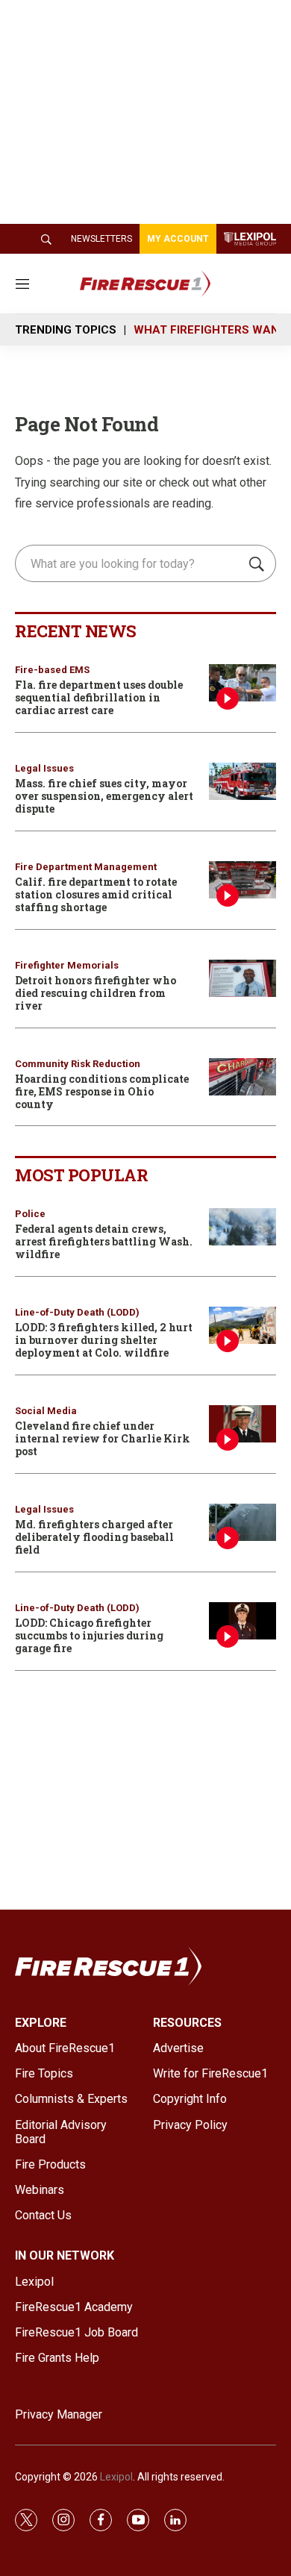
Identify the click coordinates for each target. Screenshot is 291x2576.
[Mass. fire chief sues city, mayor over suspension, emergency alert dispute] (242, 782)
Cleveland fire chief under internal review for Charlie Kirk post (103, 1438)
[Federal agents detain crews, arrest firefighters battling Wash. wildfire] (242, 1227)
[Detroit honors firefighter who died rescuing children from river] (242, 979)
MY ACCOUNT (178, 239)
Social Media (46, 1411)
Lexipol (116, 2477)
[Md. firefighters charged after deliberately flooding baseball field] (242, 1523)
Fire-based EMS (52, 670)
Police (30, 1214)
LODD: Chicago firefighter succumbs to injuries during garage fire (89, 1635)
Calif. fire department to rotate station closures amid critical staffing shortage (96, 894)
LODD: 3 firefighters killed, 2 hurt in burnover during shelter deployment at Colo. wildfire (104, 1340)
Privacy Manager (59, 2414)
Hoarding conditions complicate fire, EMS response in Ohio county (102, 1091)
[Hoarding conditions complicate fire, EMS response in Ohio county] (242, 1077)
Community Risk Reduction (78, 1064)
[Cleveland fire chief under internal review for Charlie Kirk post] (242, 1424)
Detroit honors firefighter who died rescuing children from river (96, 993)
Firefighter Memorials (67, 965)
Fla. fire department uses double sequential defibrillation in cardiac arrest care (99, 697)
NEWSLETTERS (101, 239)
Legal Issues (44, 768)
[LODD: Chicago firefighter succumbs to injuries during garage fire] (242, 1621)
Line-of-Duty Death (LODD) (77, 1312)
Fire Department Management (86, 867)
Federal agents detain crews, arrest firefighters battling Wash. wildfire (104, 1241)
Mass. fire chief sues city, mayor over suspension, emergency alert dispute (104, 796)
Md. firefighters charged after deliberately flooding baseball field (94, 1537)
